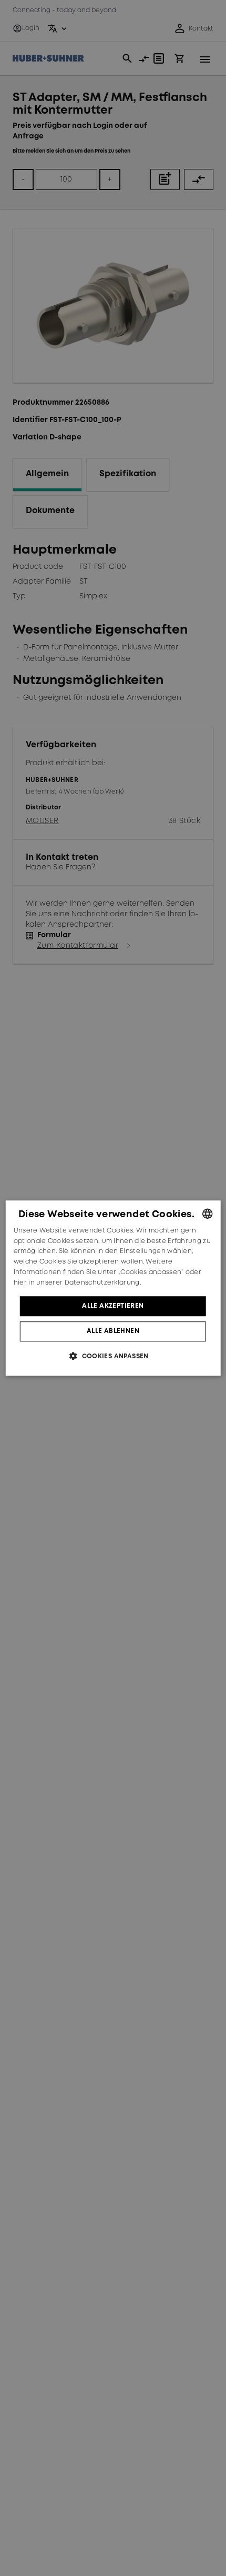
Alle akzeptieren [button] (113, 1306)
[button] (113, 1356)
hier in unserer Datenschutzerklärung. (77, 1283)
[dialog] (113, 1288)
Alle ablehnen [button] (113, 1331)
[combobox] (207, 1214)
